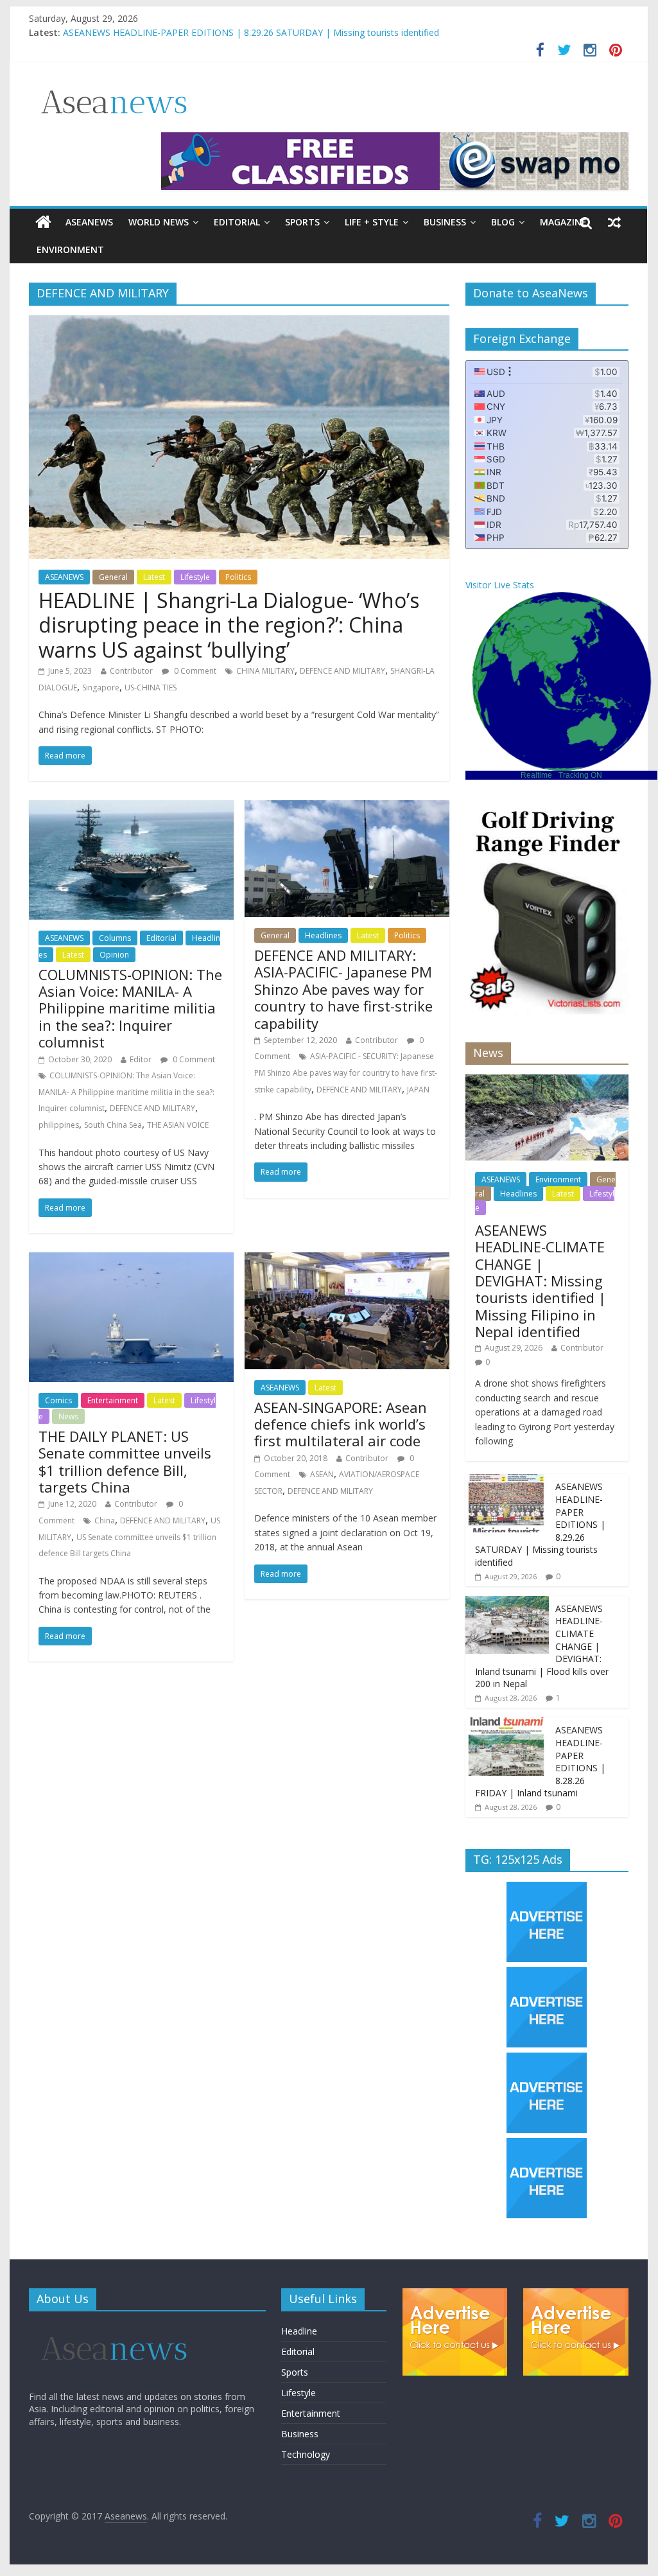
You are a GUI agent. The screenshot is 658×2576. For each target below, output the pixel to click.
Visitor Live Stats (500, 585)
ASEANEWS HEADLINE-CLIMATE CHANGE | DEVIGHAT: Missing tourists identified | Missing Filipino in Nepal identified (541, 1281)
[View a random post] (614, 222)
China (105, 1520)
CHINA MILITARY (265, 671)
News (68, 1416)
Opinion (114, 955)
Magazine (563, 222)
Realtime (536, 775)
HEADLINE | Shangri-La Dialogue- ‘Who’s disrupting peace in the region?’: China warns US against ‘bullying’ (229, 625)
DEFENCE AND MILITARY (342, 671)
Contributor (131, 671)
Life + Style (372, 222)
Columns (115, 938)
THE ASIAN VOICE (178, 1125)
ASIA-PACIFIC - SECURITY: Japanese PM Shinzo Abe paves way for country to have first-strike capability (346, 1073)
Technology (306, 2454)
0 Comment (194, 671)
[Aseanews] (43, 222)
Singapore (101, 688)
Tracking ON (580, 775)
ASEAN (322, 1474)
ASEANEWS (89, 222)
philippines (59, 1125)
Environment (70, 250)
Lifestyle (195, 577)
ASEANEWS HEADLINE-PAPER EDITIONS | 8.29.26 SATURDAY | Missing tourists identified (251, 32)
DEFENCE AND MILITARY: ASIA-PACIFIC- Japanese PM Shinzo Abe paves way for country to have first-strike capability (343, 989)
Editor (141, 1059)
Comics (58, 1400)
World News (159, 222)
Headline (299, 2331)
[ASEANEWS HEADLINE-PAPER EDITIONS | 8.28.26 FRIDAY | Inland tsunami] (507, 1724)
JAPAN (418, 1090)
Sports (302, 222)
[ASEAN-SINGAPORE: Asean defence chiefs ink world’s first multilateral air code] (347, 1260)
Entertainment (113, 1400)
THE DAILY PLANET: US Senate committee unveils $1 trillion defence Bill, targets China (125, 1461)
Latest (154, 577)
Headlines (323, 935)
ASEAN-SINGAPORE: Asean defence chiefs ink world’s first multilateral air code (341, 1424)
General (113, 577)
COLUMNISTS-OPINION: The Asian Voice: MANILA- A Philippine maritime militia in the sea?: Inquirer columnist (130, 1008)
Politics (238, 577)
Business (445, 222)
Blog (503, 222)
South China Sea (113, 1125)
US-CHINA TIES (151, 688)
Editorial (237, 222)
